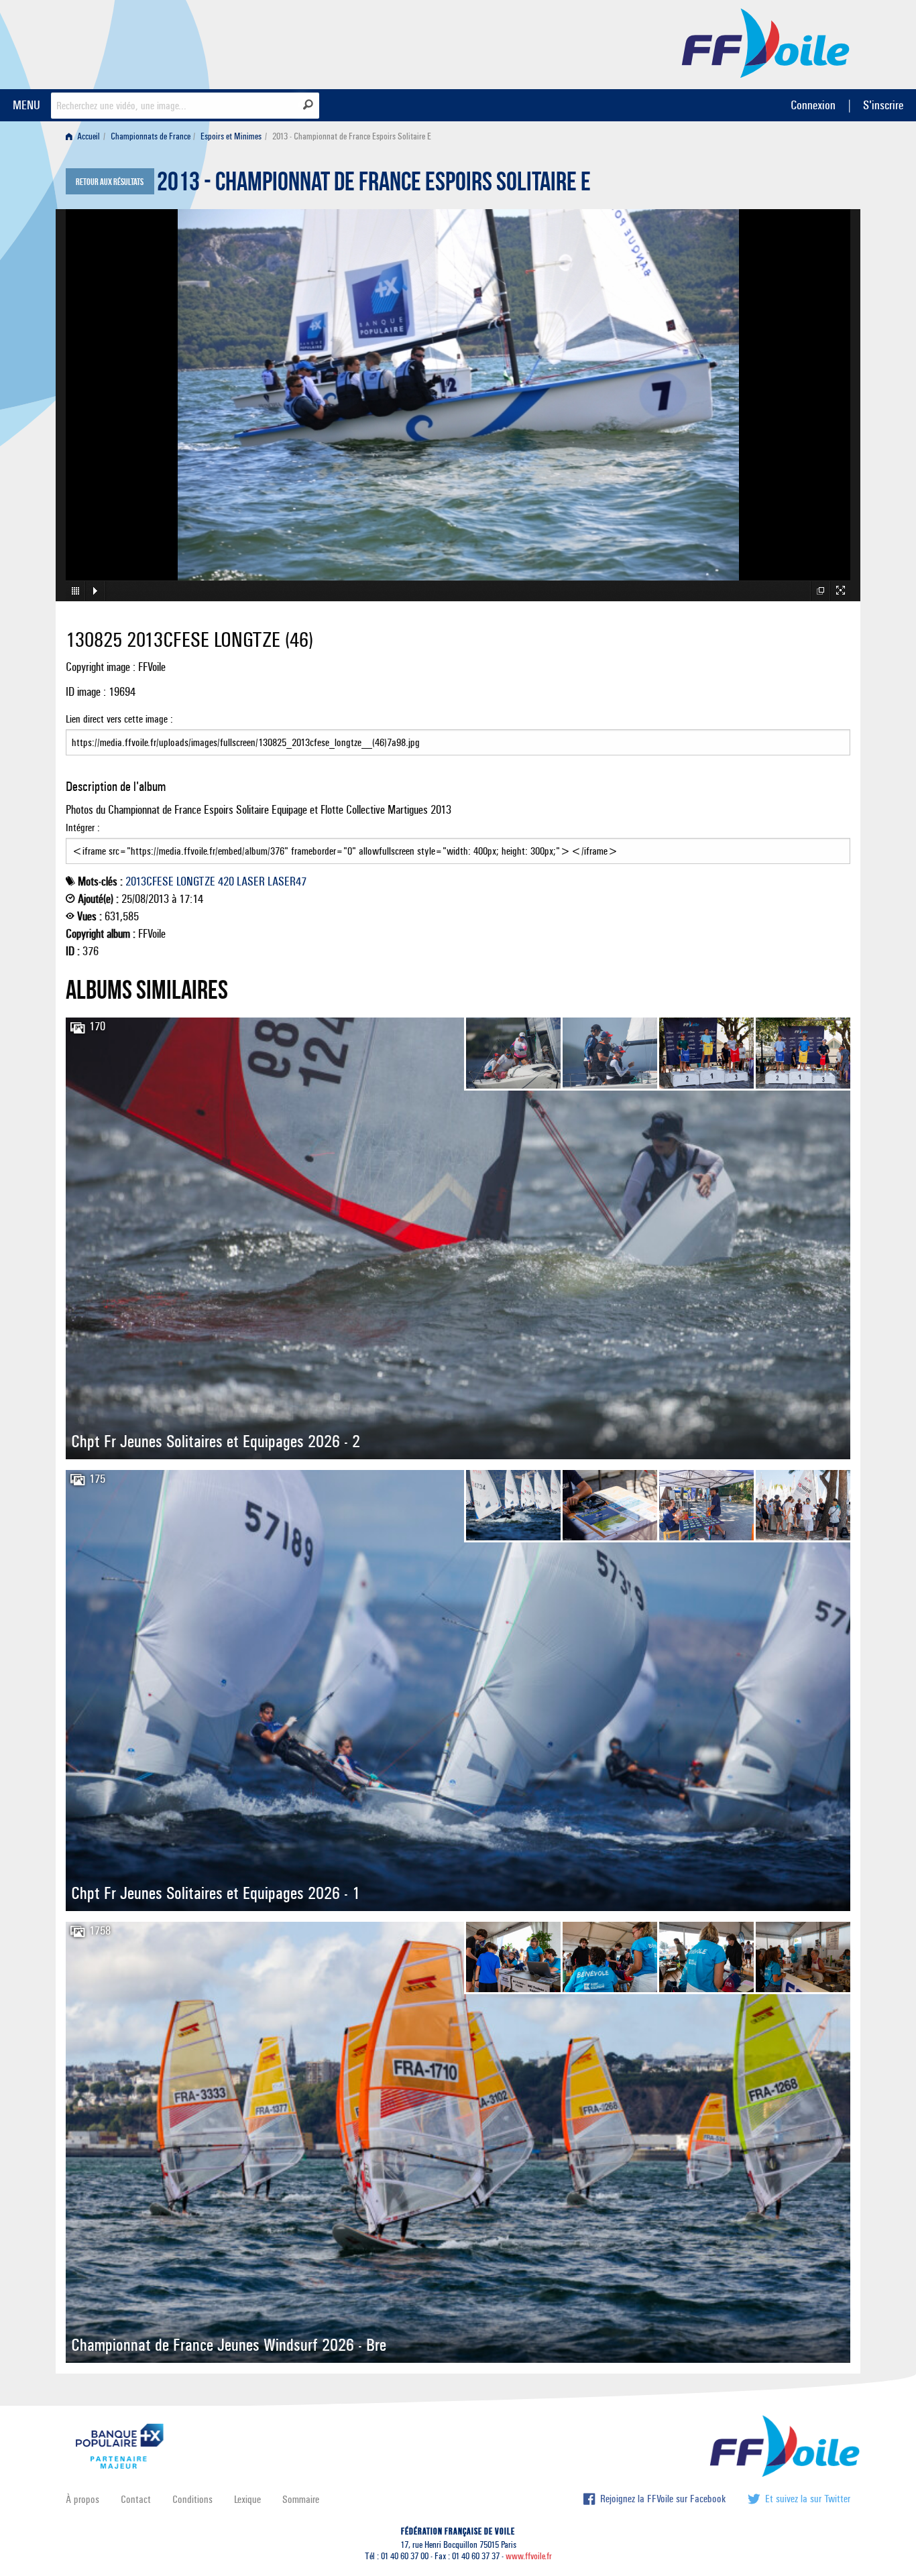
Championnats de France (151, 136)
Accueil (88, 136)
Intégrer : (83, 827)
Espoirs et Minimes (231, 136)
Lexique (247, 2499)
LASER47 (287, 881)
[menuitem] (85, 136)
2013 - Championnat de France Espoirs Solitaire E (374, 185)
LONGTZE (196, 881)
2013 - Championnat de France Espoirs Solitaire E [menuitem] (352, 136)
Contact (136, 2499)
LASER (251, 881)
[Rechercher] (308, 105)
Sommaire (301, 2499)
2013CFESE (150, 881)
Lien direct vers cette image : (119, 719)
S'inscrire (883, 105)
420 (226, 881)
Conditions (192, 2499)
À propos (82, 2499)
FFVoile (766, 42)
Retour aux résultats (110, 182)
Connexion (813, 105)
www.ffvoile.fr (529, 2556)
